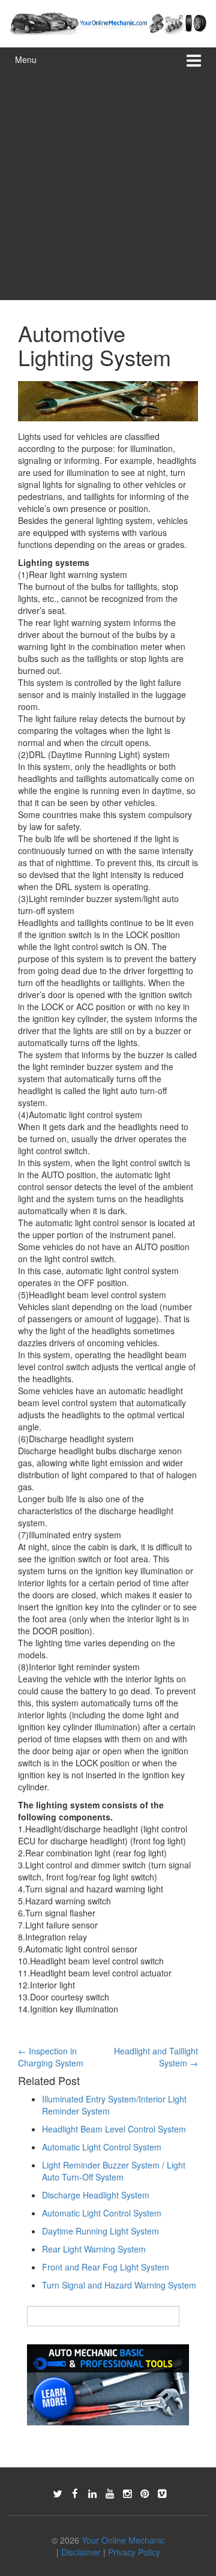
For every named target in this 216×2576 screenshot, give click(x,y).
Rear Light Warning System (94, 2249)
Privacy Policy (134, 2552)
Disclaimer (81, 2552)
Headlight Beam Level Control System (114, 2129)
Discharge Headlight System (96, 2195)
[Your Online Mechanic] (108, 22)
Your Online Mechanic (123, 2540)
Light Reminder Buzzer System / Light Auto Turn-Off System (114, 2171)
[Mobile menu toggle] (194, 60)
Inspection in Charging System (51, 2057)
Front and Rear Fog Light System (106, 2267)
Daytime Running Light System (100, 2231)
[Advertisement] (108, 186)
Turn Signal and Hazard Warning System (119, 2285)
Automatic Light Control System (102, 2147)
